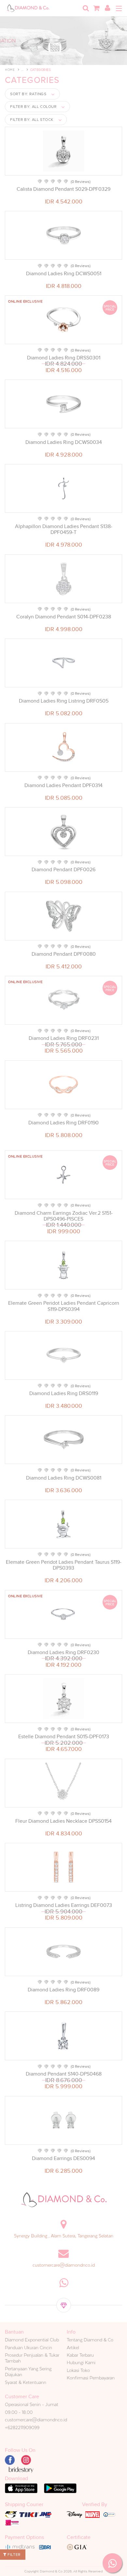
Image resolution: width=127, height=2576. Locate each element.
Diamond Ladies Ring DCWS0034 (64, 442)
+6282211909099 (22, 2427)
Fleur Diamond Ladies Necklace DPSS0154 (63, 1821)
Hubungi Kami (81, 2362)
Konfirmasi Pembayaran (91, 2378)
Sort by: (28, 94)
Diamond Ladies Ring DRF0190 (63, 1123)
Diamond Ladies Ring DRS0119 (64, 1393)
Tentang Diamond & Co (90, 2340)
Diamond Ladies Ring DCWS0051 (64, 274)
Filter (14, 2555)
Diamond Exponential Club (32, 2340)
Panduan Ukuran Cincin (28, 2348)
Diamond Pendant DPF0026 (63, 870)
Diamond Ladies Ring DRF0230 (63, 1652)
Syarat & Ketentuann (26, 2382)
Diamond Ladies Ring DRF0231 (64, 1038)
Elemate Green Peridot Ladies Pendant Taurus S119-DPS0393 (64, 1565)
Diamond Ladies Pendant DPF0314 (63, 785)
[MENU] (119, 8)
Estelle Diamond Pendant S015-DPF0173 (64, 1737)
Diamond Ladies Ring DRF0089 (63, 1990)
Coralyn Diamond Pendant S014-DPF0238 (64, 617)
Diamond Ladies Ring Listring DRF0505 (64, 701)
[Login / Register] (107, 8)
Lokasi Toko (78, 2370)
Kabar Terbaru (80, 2355)
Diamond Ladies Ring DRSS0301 (64, 358)
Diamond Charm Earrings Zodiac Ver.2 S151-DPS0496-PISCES (64, 1216)
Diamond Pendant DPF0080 (64, 954)
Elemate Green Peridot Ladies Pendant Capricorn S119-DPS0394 (64, 1306)
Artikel (73, 2348)
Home (10, 70)
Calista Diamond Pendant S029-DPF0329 (63, 189)
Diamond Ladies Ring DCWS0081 (64, 1478)
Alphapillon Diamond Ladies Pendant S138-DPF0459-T (64, 529)
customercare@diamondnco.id (64, 2265)
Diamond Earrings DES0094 (63, 2158)
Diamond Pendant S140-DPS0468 (64, 2074)
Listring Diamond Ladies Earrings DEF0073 (64, 1905)
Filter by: (33, 107)
